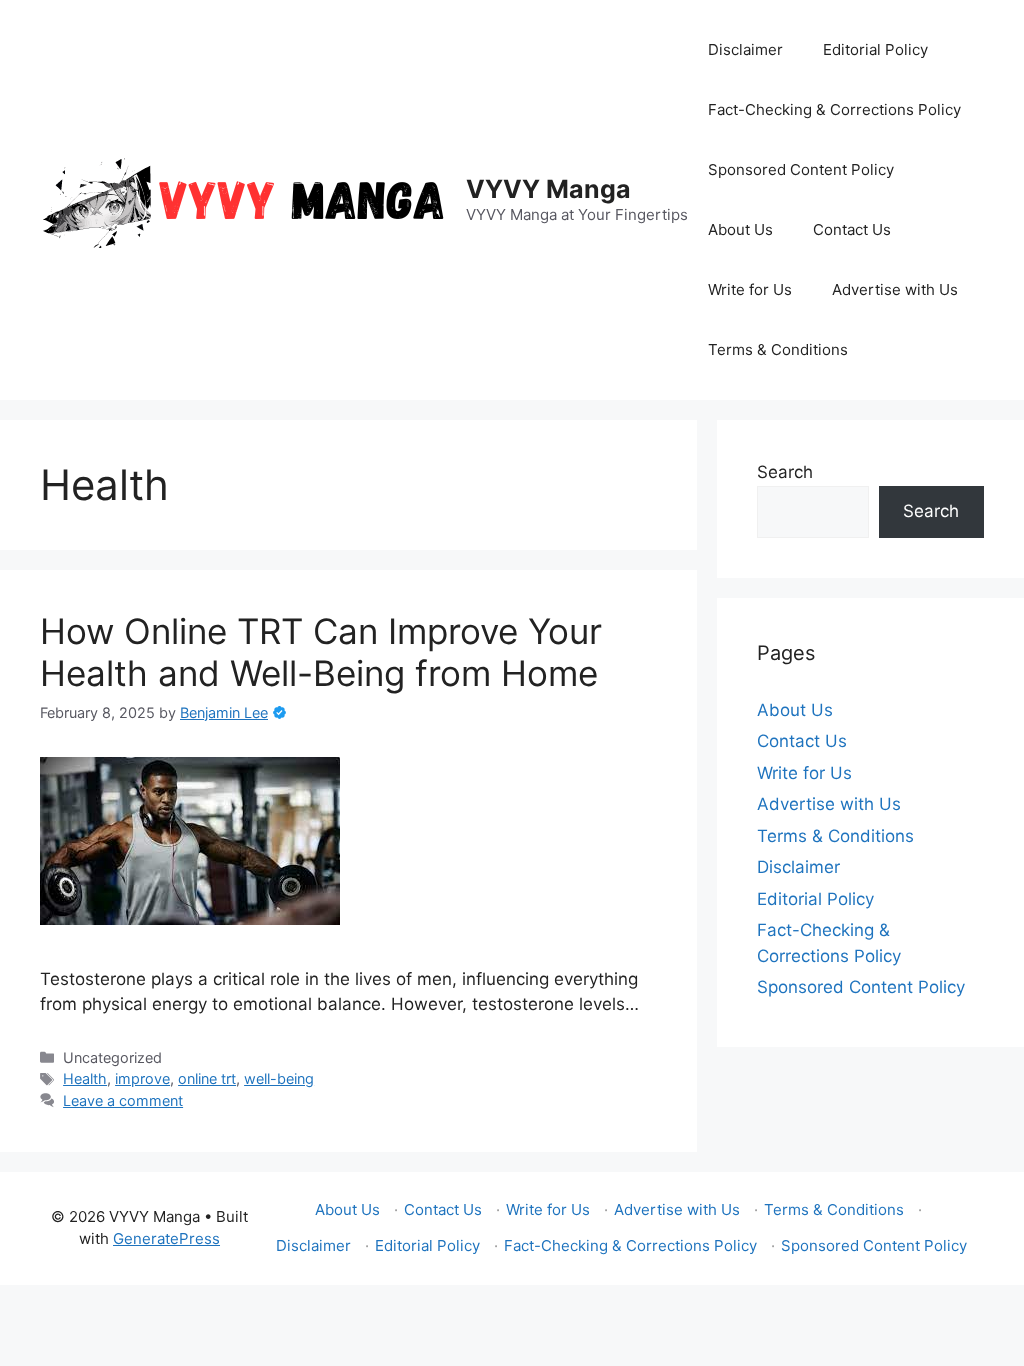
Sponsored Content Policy (801, 169)
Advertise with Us (895, 289)
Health (85, 1078)
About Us (740, 229)
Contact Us (852, 229)
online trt (207, 1078)
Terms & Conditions (778, 349)
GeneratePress (166, 1238)
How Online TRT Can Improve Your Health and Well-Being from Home (321, 652)
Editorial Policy (875, 49)
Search (785, 472)
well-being (279, 1078)
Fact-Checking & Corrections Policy (834, 109)
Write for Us (750, 289)
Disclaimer (745, 49)
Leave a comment (123, 1100)
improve (142, 1078)
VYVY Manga (548, 189)
